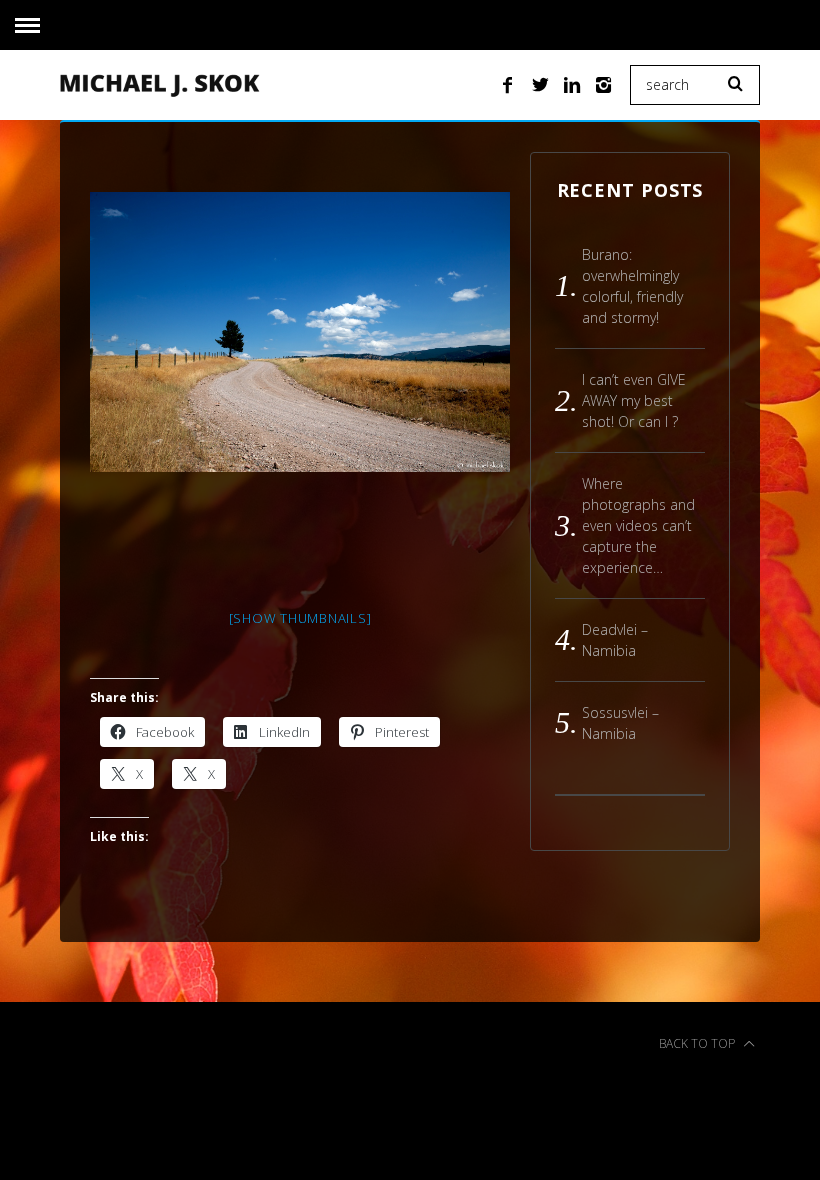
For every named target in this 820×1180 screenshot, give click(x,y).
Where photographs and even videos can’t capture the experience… (638, 525)
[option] (300, 332)
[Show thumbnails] (300, 618)
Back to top (698, 1043)
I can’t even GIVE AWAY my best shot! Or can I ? (634, 400)
